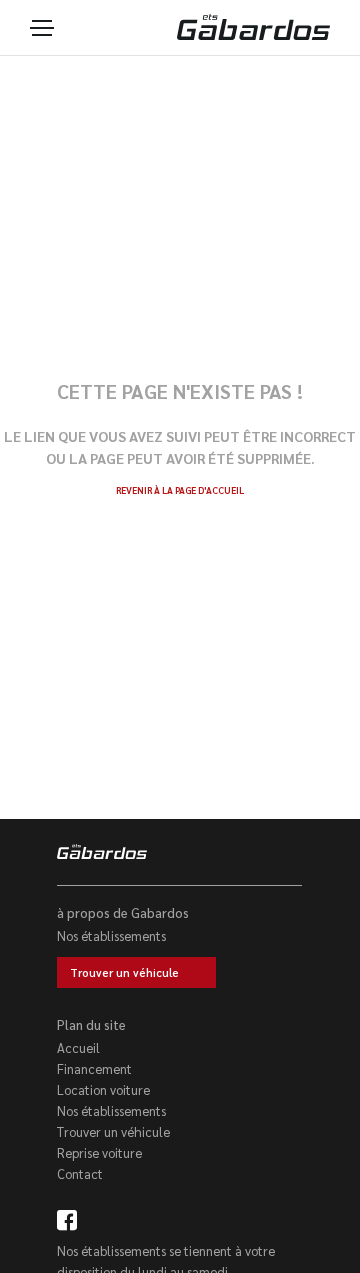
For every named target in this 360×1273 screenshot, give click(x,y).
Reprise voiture (99, 1152)
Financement (94, 1068)
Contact (80, 1173)
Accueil (78, 1047)
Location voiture (103, 1089)
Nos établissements (111, 935)
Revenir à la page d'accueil (180, 490)
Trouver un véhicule (124, 972)
